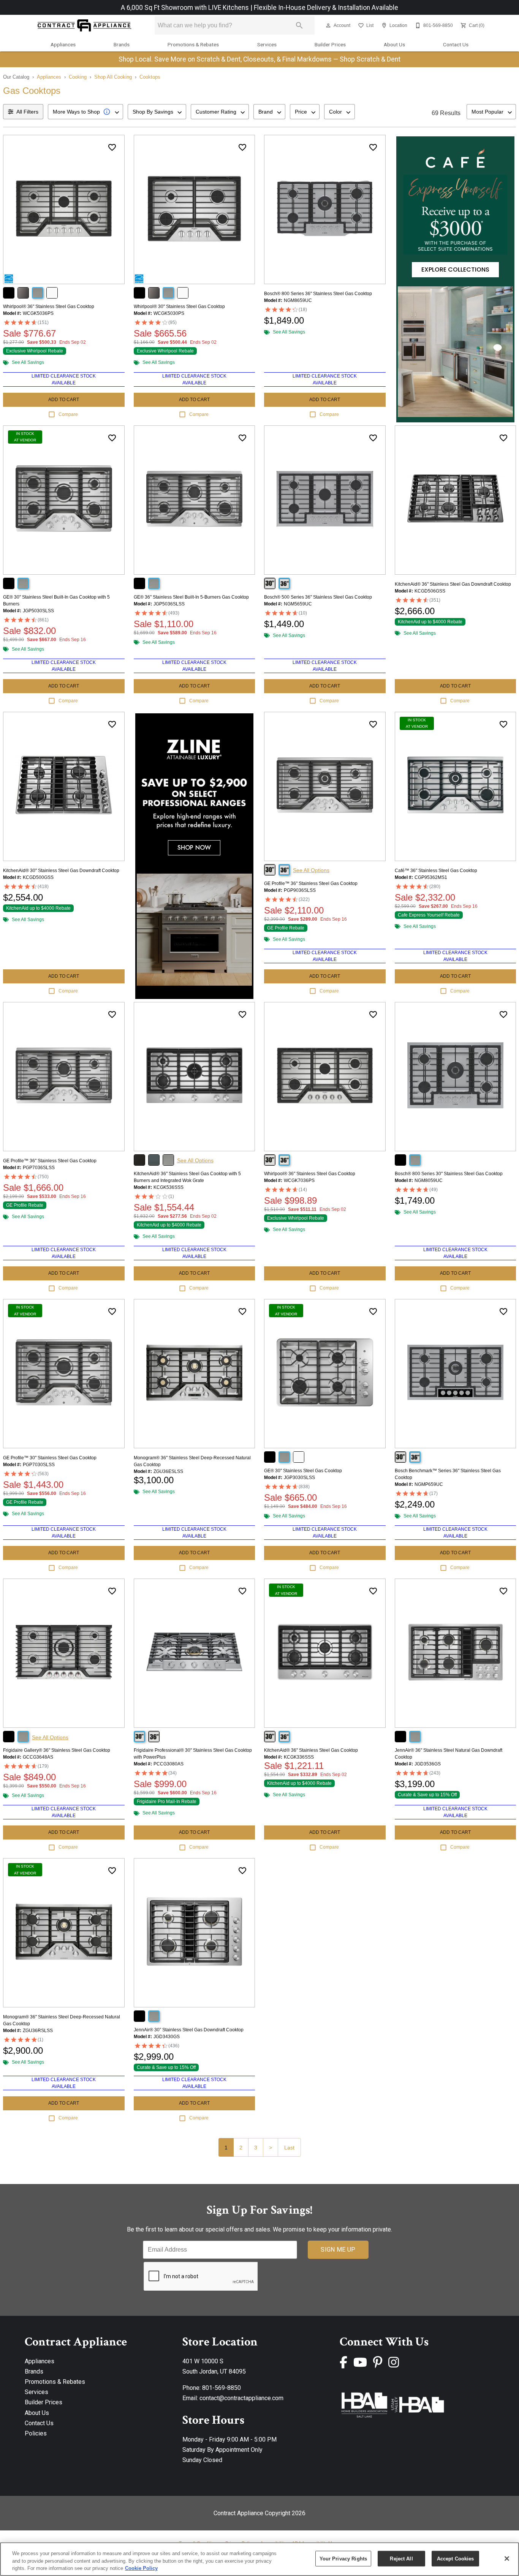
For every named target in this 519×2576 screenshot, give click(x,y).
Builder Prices (330, 44)
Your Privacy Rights (343, 2558)
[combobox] (85, 112)
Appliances (63, 44)
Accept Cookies (456, 2558)
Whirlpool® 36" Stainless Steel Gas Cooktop (49, 307)
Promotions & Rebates (193, 44)
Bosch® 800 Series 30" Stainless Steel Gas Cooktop (449, 1174)
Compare (68, 414)
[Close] (507, 2559)
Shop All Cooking (113, 77)
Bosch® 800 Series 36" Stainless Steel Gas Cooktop (318, 294)
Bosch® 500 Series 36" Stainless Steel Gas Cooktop (318, 597)
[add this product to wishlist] (112, 147)
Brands (122, 44)
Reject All (401, 2558)
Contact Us (456, 44)
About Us (394, 44)
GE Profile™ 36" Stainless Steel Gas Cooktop (311, 883)
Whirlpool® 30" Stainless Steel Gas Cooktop (179, 307)
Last (289, 2148)
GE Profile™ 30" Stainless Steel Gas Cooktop (50, 1458)
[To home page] (84, 26)
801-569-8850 (222, 2388)
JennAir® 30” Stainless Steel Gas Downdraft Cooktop (189, 2030)
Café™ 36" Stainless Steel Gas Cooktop (436, 871)
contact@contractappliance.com (241, 2398)
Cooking (78, 77)
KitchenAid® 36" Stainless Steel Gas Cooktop (311, 1750)
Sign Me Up (338, 2250)
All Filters (27, 112)
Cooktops (150, 77)
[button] (328, 25)
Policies (36, 2433)
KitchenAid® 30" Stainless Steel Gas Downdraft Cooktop (61, 871)
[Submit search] (299, 25)
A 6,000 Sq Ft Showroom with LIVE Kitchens (186, 8)
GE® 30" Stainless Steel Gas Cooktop (303, 1471)
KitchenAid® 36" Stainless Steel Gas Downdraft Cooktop (453, 584)
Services (267, 44)
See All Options (311, 870)
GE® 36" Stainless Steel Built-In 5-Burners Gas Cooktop (191, 597)
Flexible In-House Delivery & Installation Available (326, 8)
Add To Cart (64, 400)
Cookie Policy (141, 2568)
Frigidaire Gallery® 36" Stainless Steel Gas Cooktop (57, 1750)
